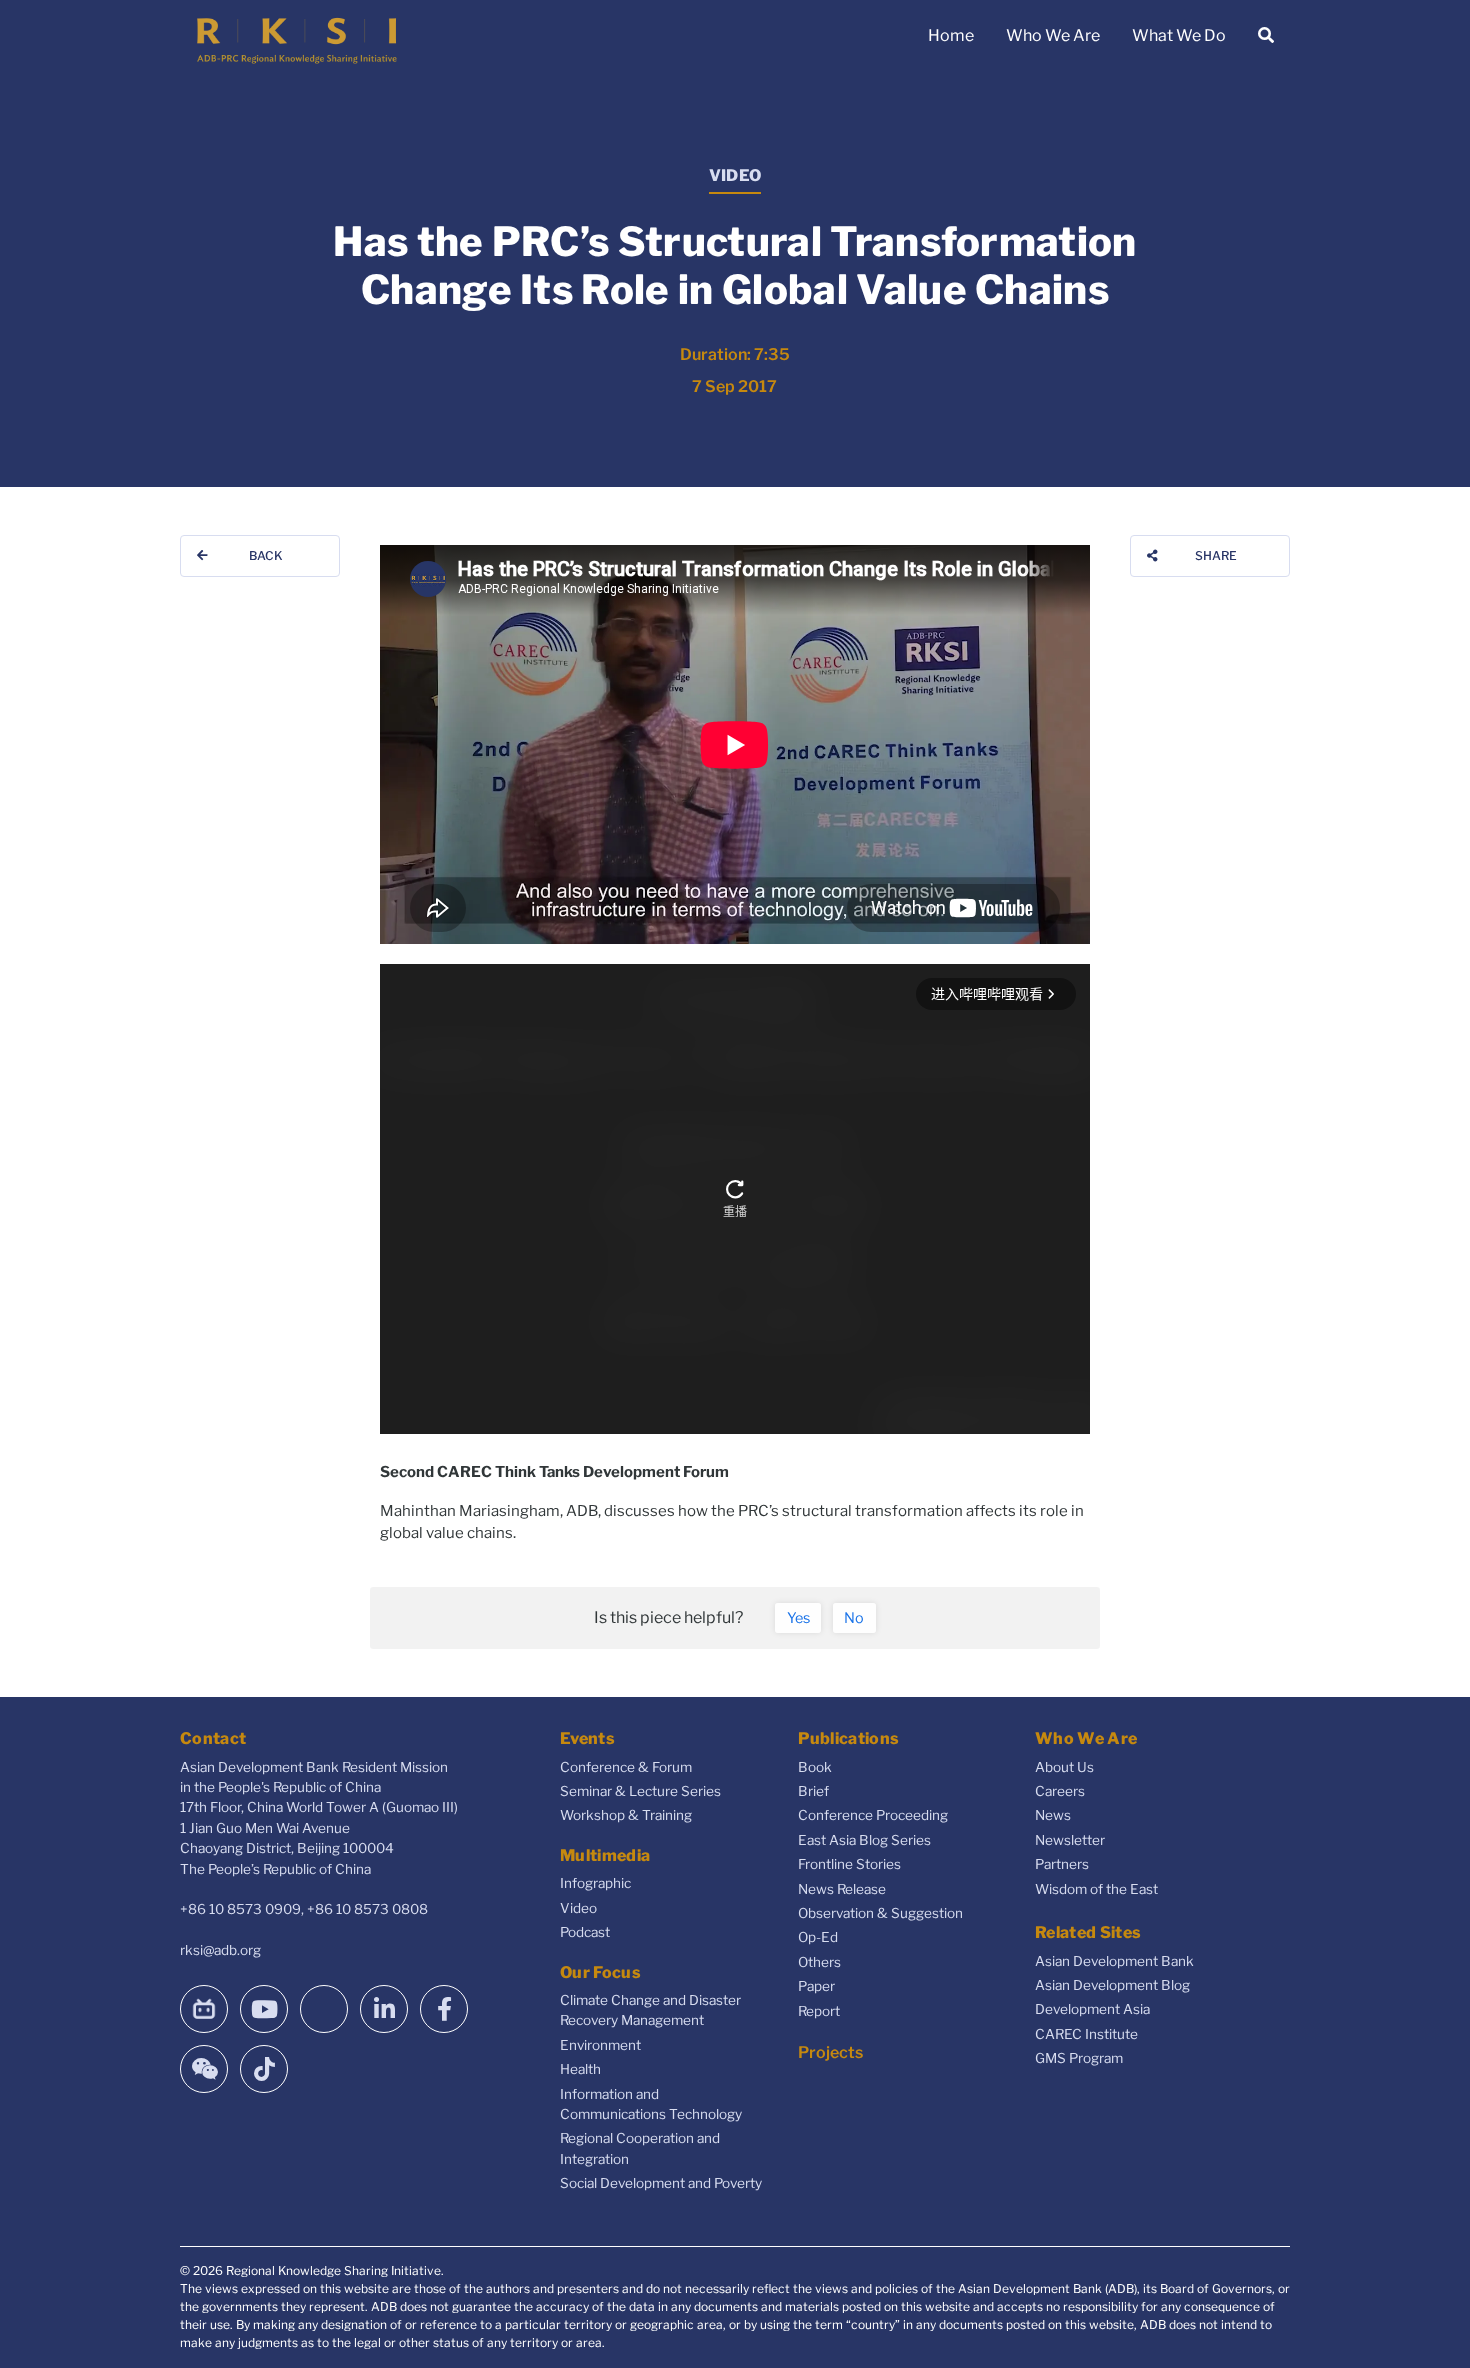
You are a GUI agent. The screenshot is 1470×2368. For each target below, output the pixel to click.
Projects (830, 2052)
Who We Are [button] (1053, 35)
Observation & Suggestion (880, 1913)
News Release (842, 1889)
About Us (1064, 1767)
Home (951, 35)
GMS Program (1079, 2058)
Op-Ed (818, 1937)
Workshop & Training (626, 1815)
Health (580, 2069)
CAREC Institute (1086, 2034)
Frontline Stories (849, 1864)
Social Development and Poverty (661, 2183)
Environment (600, 2045)
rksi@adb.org (220, 1950)
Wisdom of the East (1096, 1889)
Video (578, 1908)
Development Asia (1092, 2009)
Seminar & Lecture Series (640, 1791)
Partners (1062, 1864)
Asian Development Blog (1112, 1985)
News (1053, 1815)
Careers (1060, 1791)
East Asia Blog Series (864, 1840)
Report (819, 2011)
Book (815, 1767)
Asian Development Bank (1114, 1961)
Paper (816, 1986)
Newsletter (1070, 1840)
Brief (813, 1791)
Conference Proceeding (873, 1815)
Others (819, 1962)
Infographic (595, 1883)
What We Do (1179, 35)
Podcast (585, 1932)
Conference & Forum (626, 1767)
